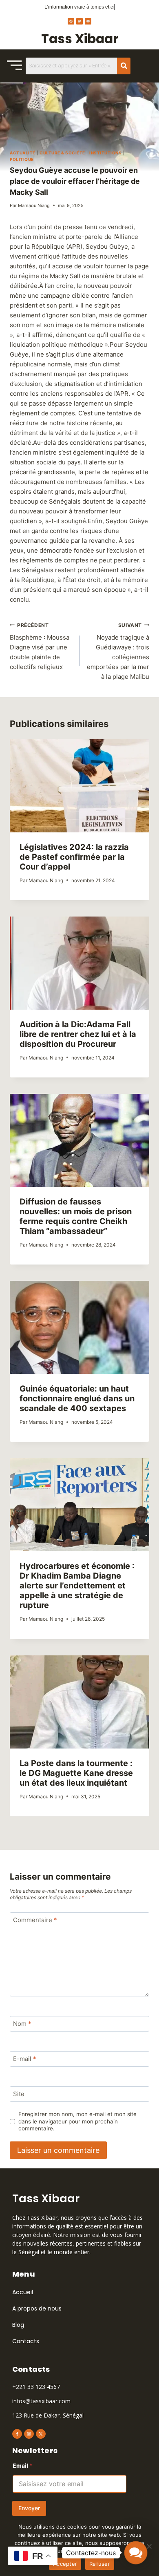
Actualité (23, 153)
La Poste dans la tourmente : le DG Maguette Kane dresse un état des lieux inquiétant (76, 1773)
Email (22, 2466)
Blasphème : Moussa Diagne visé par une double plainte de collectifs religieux (40, 647)
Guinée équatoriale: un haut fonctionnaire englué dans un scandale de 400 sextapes (77, 1398)
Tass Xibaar (80, 39)
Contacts (26, 2341)
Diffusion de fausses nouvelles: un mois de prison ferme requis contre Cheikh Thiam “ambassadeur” (76, 1216)
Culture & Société (62, 153)
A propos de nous (37, 2308)
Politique (22, 159)
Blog (18, 2325)
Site (19, 2094)
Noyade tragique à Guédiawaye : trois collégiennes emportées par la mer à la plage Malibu (118, 651)
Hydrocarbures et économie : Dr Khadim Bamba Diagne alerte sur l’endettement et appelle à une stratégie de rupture (77, 1586)
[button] (136, 2553)
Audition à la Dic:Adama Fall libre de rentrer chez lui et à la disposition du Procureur (78, 1034)
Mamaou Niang (34, 205)
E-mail (25, 2059)
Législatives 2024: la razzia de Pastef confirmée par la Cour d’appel (74, 857)
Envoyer (29, 2508)
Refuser (100, 2564)
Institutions (105, 153)
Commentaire (35, 1920)
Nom (22, 2024)
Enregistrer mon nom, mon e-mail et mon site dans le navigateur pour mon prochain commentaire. (77, 2121)
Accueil (23, 2292)
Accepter (65, 2564)
